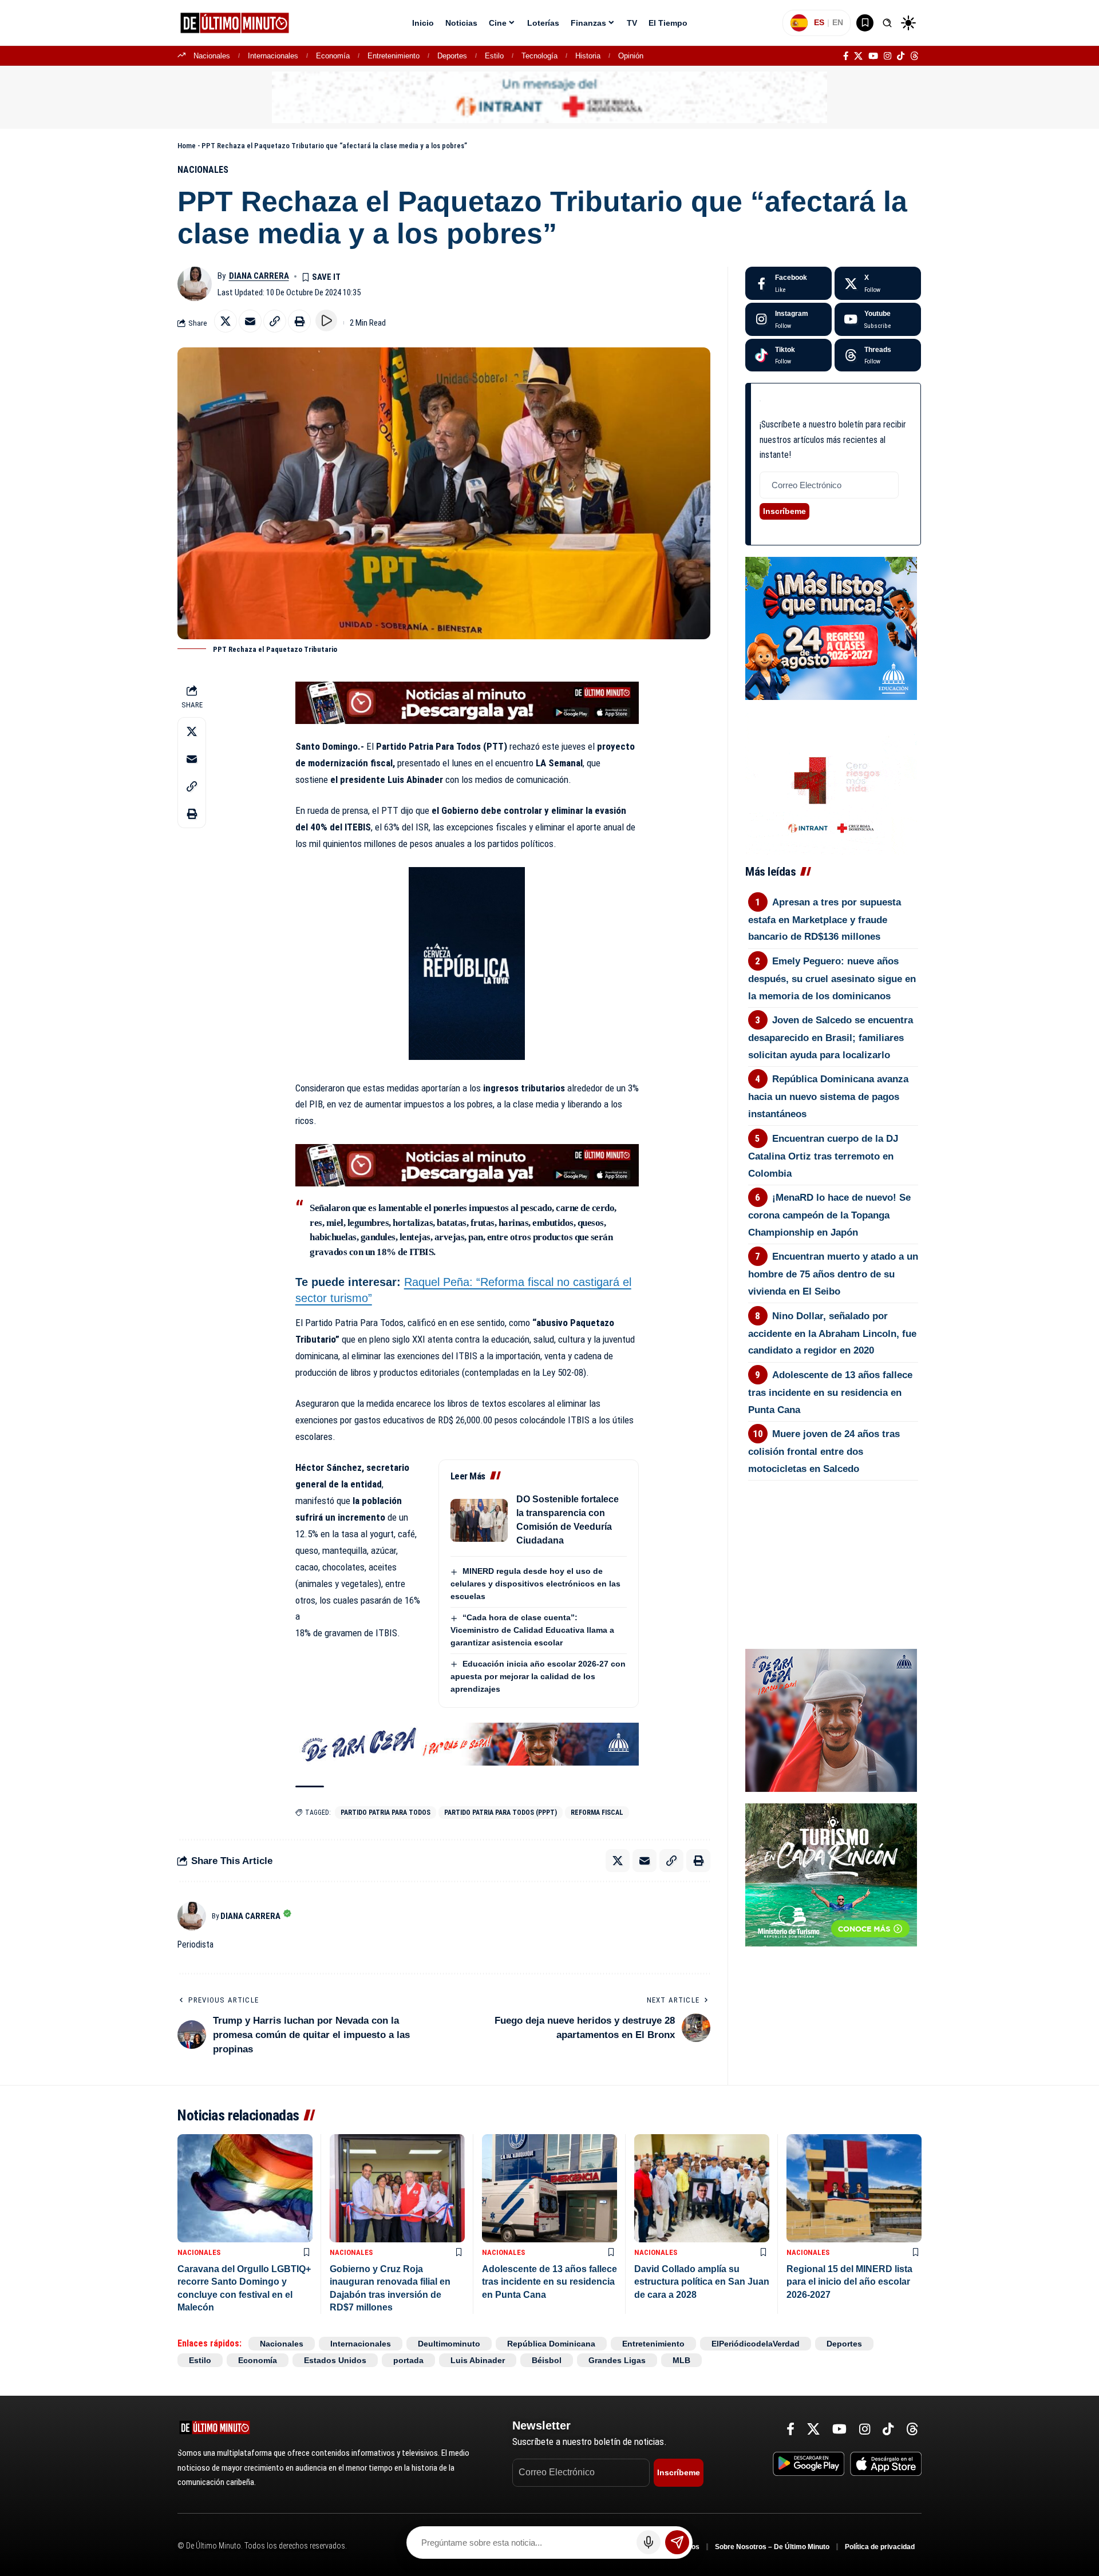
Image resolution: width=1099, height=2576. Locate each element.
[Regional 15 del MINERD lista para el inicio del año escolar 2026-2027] (854, 2188)
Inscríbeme (784, 511)
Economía (333, 56)
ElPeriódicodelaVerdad (756, 2344)
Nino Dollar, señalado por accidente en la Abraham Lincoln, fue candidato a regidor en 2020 (832, 1333)
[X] (858, 56)
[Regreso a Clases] (831, 628)
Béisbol (547, 2360)
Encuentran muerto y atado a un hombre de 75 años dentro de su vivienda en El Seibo (833, 1274)
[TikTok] (901, 56)
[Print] (299, 321)
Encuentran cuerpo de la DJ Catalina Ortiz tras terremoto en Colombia (823, 1156)
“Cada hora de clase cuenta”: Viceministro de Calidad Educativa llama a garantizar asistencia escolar (532, 1630)
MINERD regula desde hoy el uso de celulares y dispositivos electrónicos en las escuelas (535, 1584)
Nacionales (212, 56)
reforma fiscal (597, 1813)
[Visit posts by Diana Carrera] (195, 284)
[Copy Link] (275, 321)
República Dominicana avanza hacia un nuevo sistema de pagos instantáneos (829, 1097)
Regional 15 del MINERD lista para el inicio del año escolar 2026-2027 (849, 2282)
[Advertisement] (833, 1544)
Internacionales (273, 56)
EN (838, 22)
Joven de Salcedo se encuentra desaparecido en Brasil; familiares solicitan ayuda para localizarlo (831, 1038)
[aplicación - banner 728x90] (467, 702)
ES (819, 22)
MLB (681, 2360)
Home (187, 146)
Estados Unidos (335, 2360)
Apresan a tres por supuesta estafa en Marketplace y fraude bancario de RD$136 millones (825, 920)
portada (408, 2360)
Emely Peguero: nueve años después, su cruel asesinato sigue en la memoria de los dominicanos (832, 979)
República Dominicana (551, 2344)
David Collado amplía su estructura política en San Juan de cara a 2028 (702, 2282)
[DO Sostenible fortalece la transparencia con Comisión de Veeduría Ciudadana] (479, 1520)
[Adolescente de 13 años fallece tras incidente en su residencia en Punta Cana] (549, 2188)
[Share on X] (226, 321)
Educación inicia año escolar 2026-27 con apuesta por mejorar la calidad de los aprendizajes (538, 1676)
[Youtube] (878, 319)
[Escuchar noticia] (326, 320)
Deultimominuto (449, 2344)
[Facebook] (846, 56)
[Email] (250, 321)
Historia (588, 56)
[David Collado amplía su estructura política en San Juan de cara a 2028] (702, 2188)
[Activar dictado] (649, 2542)
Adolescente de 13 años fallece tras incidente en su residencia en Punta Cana (831, 1392)
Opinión (631, 56)
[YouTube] (873, 56)
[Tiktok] (788, 355)
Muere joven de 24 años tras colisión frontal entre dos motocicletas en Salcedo (824, 1451)
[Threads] (914, 56)
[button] (887, 23)
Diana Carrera (259, 276)
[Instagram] (887, 56)
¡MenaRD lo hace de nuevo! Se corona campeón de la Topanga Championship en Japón (830, 1215)
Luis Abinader (478, 2360)
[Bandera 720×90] (467, 1743)
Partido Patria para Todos (386, 1813)
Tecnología (539, 56)
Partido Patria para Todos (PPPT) (501, 1813)
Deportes (452, 56)
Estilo (494, 56)
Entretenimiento (394, 56)
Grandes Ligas (617, 2360)
